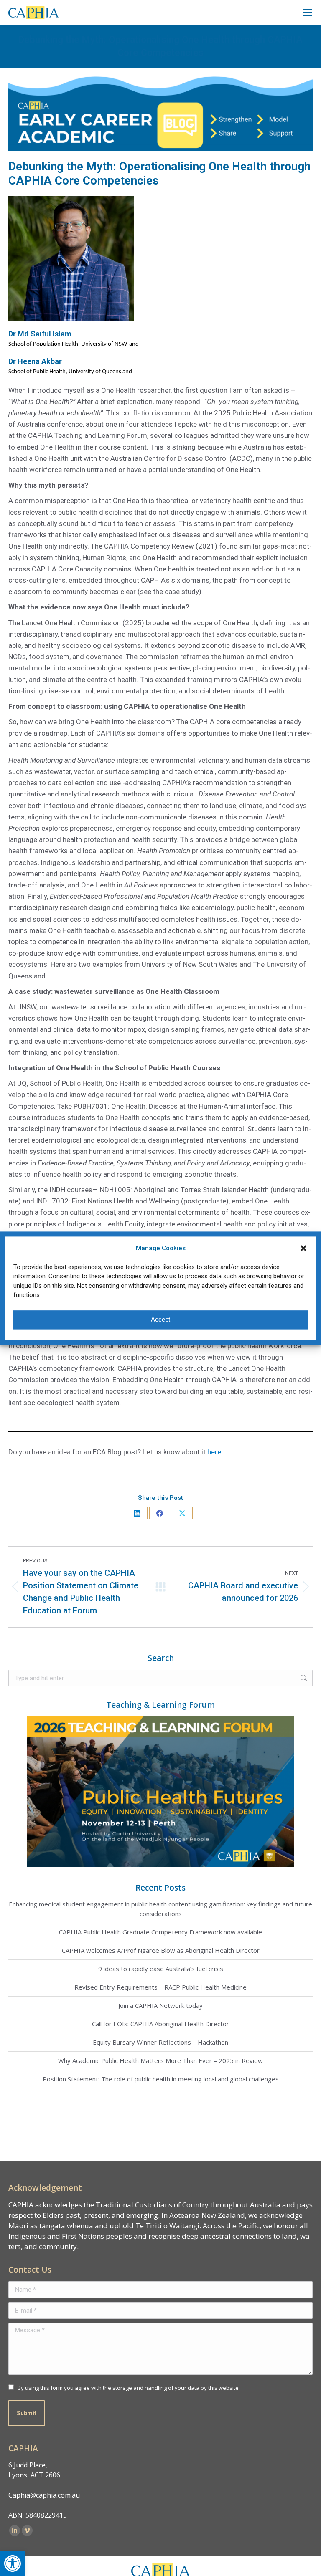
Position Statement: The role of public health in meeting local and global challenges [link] (161, 2079)
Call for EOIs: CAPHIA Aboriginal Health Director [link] (160, 2024)
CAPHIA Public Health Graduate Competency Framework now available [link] (160, 1932)
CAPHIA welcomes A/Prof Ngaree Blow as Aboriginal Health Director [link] (161, 1950)
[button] (303, 1248)
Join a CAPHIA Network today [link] (160, 2005)
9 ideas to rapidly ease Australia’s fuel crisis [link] (161, 1969)
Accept (160, 1320)
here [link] (214, 1452)
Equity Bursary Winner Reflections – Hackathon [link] (160, 2042)
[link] (13, 2563)
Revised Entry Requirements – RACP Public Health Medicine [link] (160, 1987)
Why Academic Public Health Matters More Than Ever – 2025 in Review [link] (160, 2060)
